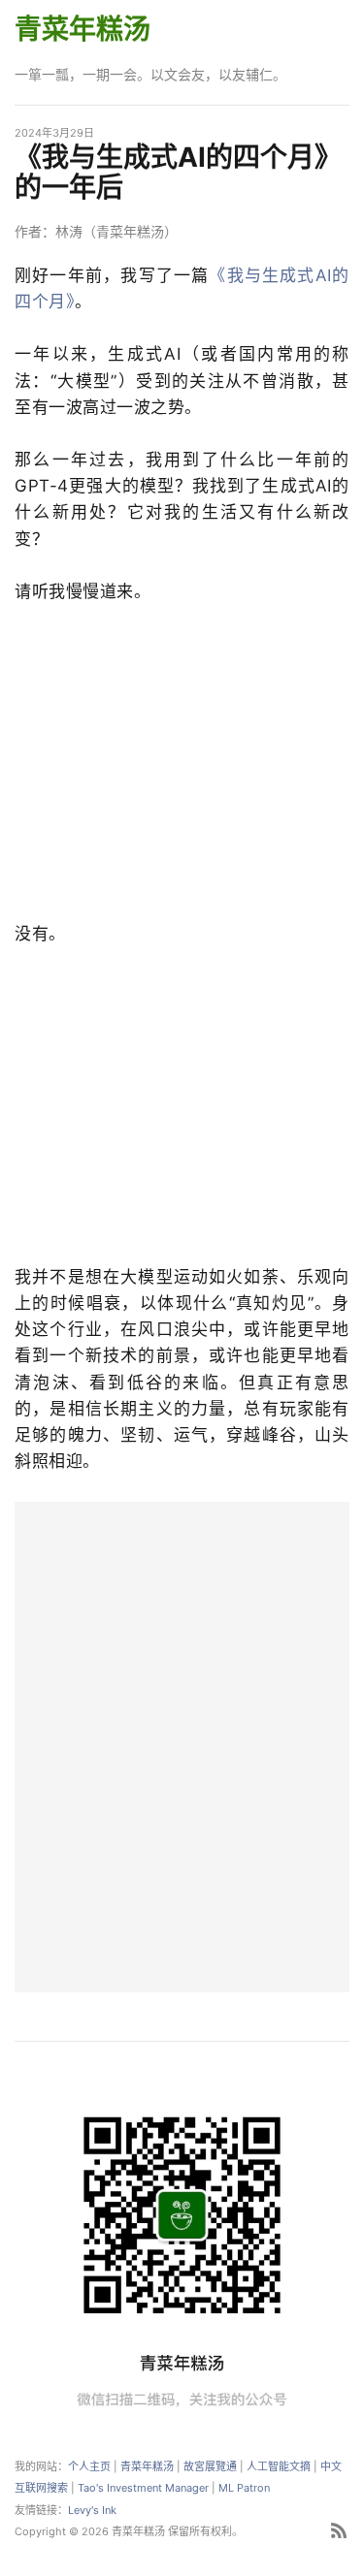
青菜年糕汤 (83, 29)
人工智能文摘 (279, 2466)
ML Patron (244, 2488)
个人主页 (89, 2466)
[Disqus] (182, 1744)
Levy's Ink (92, 2510)
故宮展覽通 (210, 2466)
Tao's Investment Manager (143, 2488)
